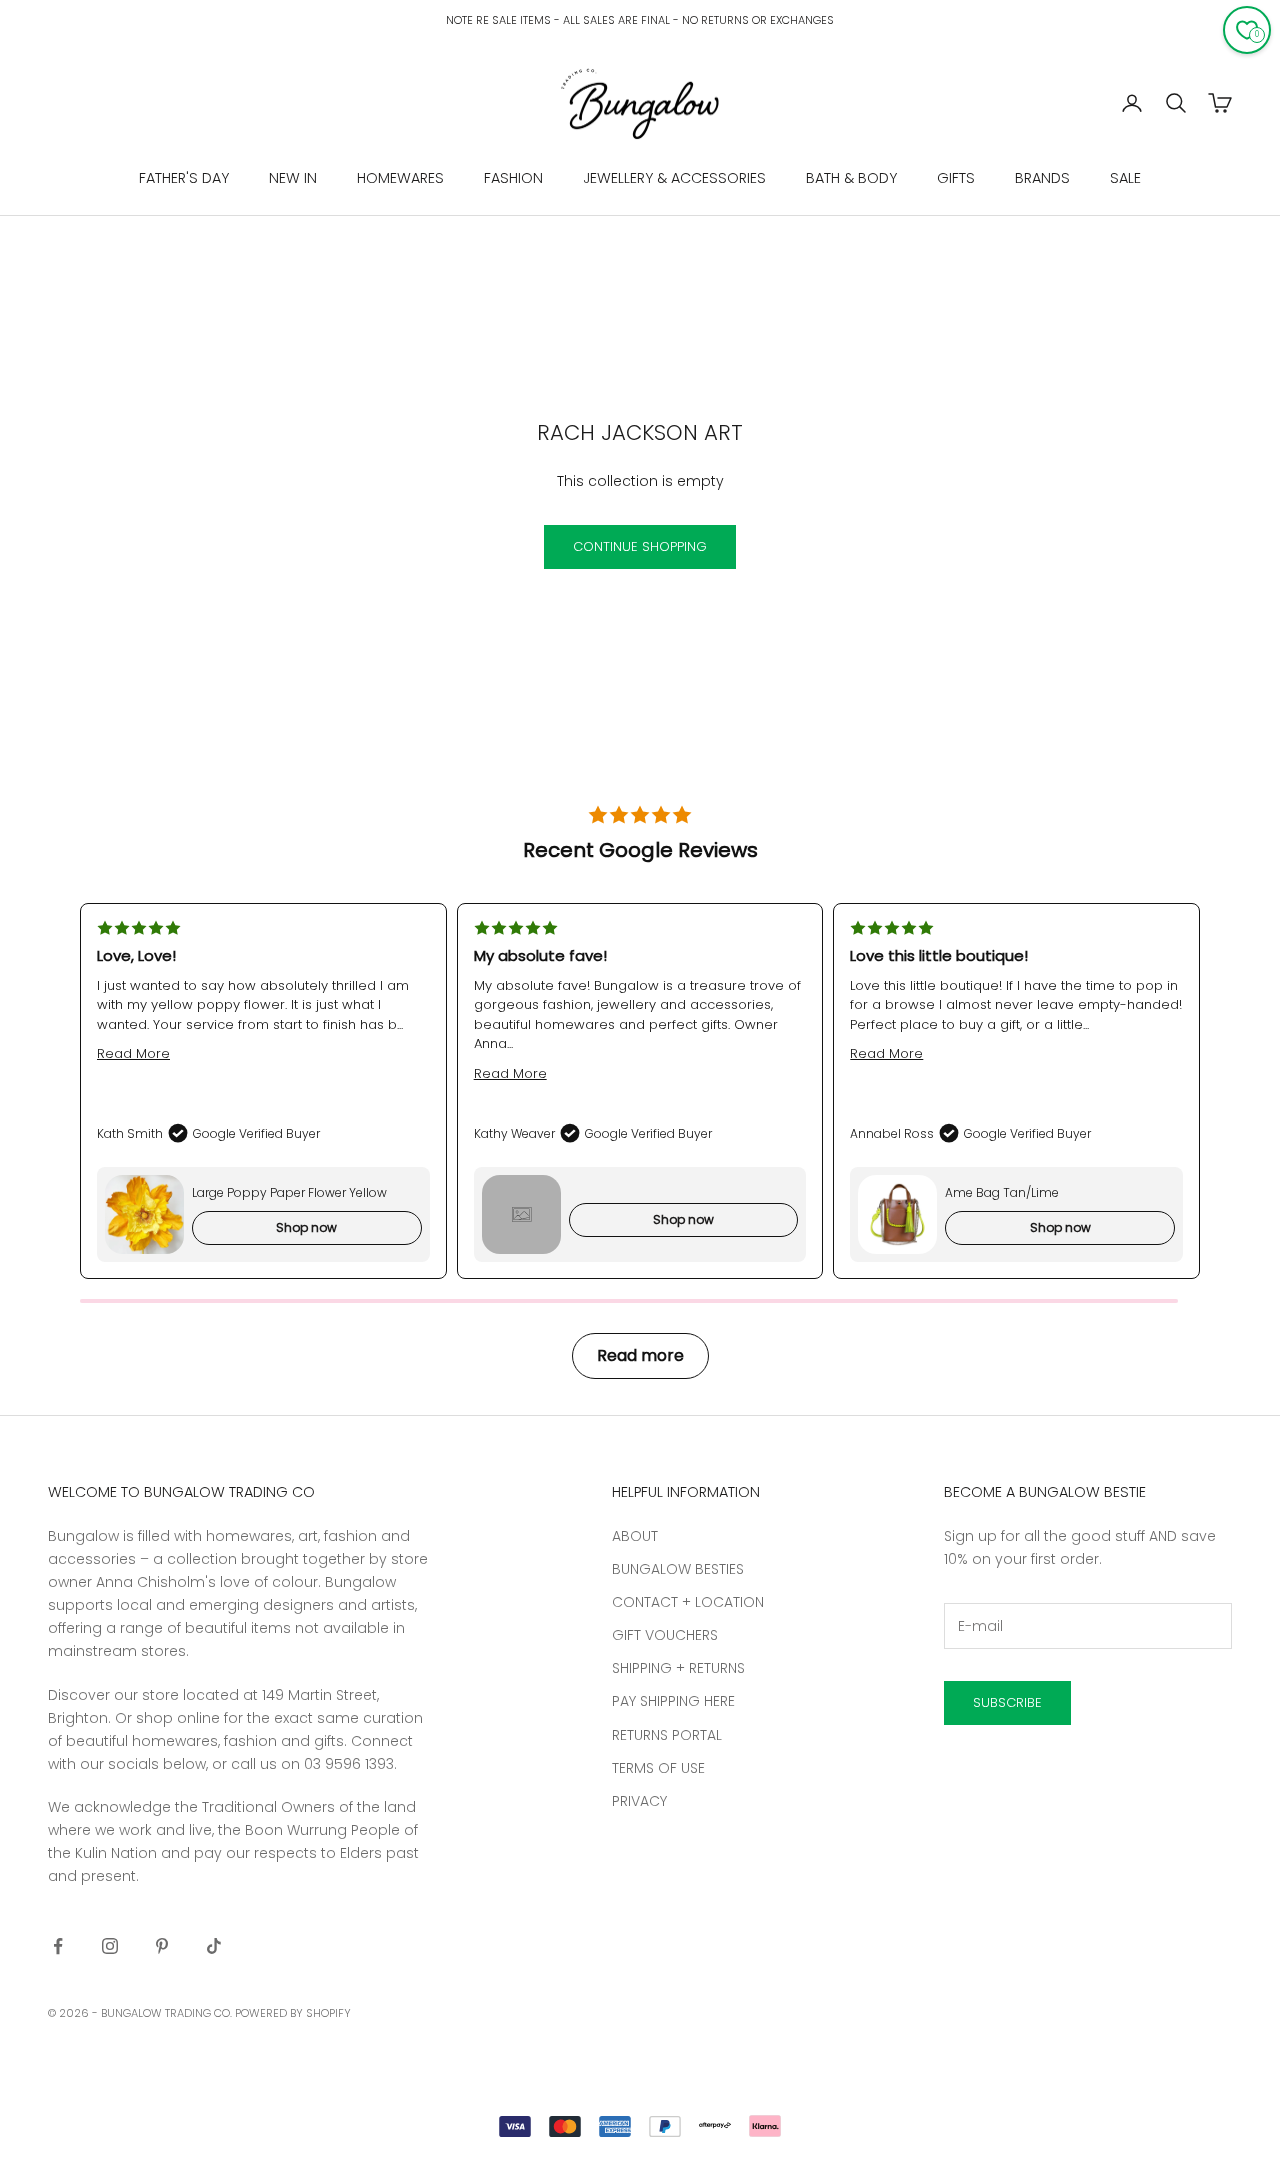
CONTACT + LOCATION (688, 1602)
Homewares (400, 178)
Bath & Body (851, 178)
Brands (1042, 178)
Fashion (513, 178)
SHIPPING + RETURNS (678, 1668)
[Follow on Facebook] (58, 1946)
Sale (1125, 178)
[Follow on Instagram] (110, 1946)
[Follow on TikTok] (214, 1946)
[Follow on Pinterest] (162, 1946)
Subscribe (1007, 1702)
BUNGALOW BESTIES (678, 1569)
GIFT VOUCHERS (665, 1635)
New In (293, 178)
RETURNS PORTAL (667, 1735)
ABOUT (635, 1536)
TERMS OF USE (658, 1768)
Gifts (956, 178)
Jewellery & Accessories (674, 178)
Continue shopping (640, 546)
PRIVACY (639, 1801)
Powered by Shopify (293, 2013)
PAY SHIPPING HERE (673, 1701)
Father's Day (184, 178)
